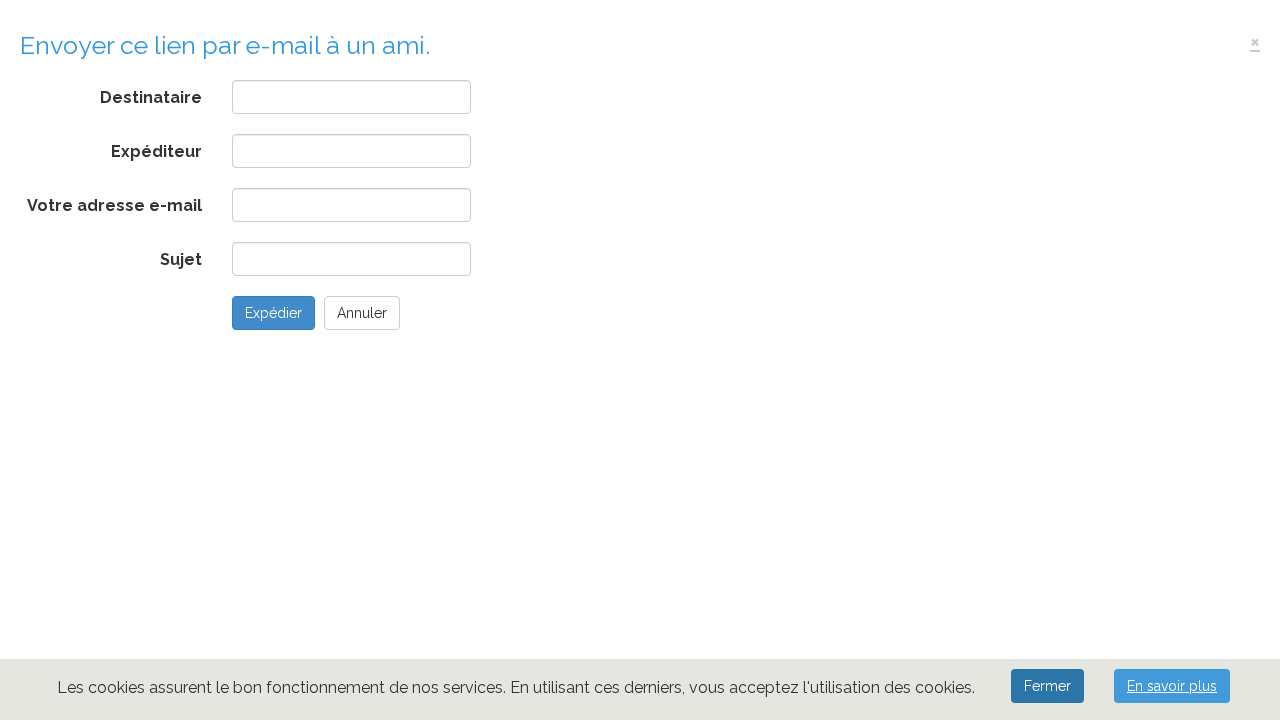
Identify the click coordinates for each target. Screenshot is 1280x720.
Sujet (181, 259)
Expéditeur (156, 151)
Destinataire (151, 97)
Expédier (273, 313)
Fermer (1047, 686)
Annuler (362, 313)
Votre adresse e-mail (114, 205)
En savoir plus (1172, 686)
